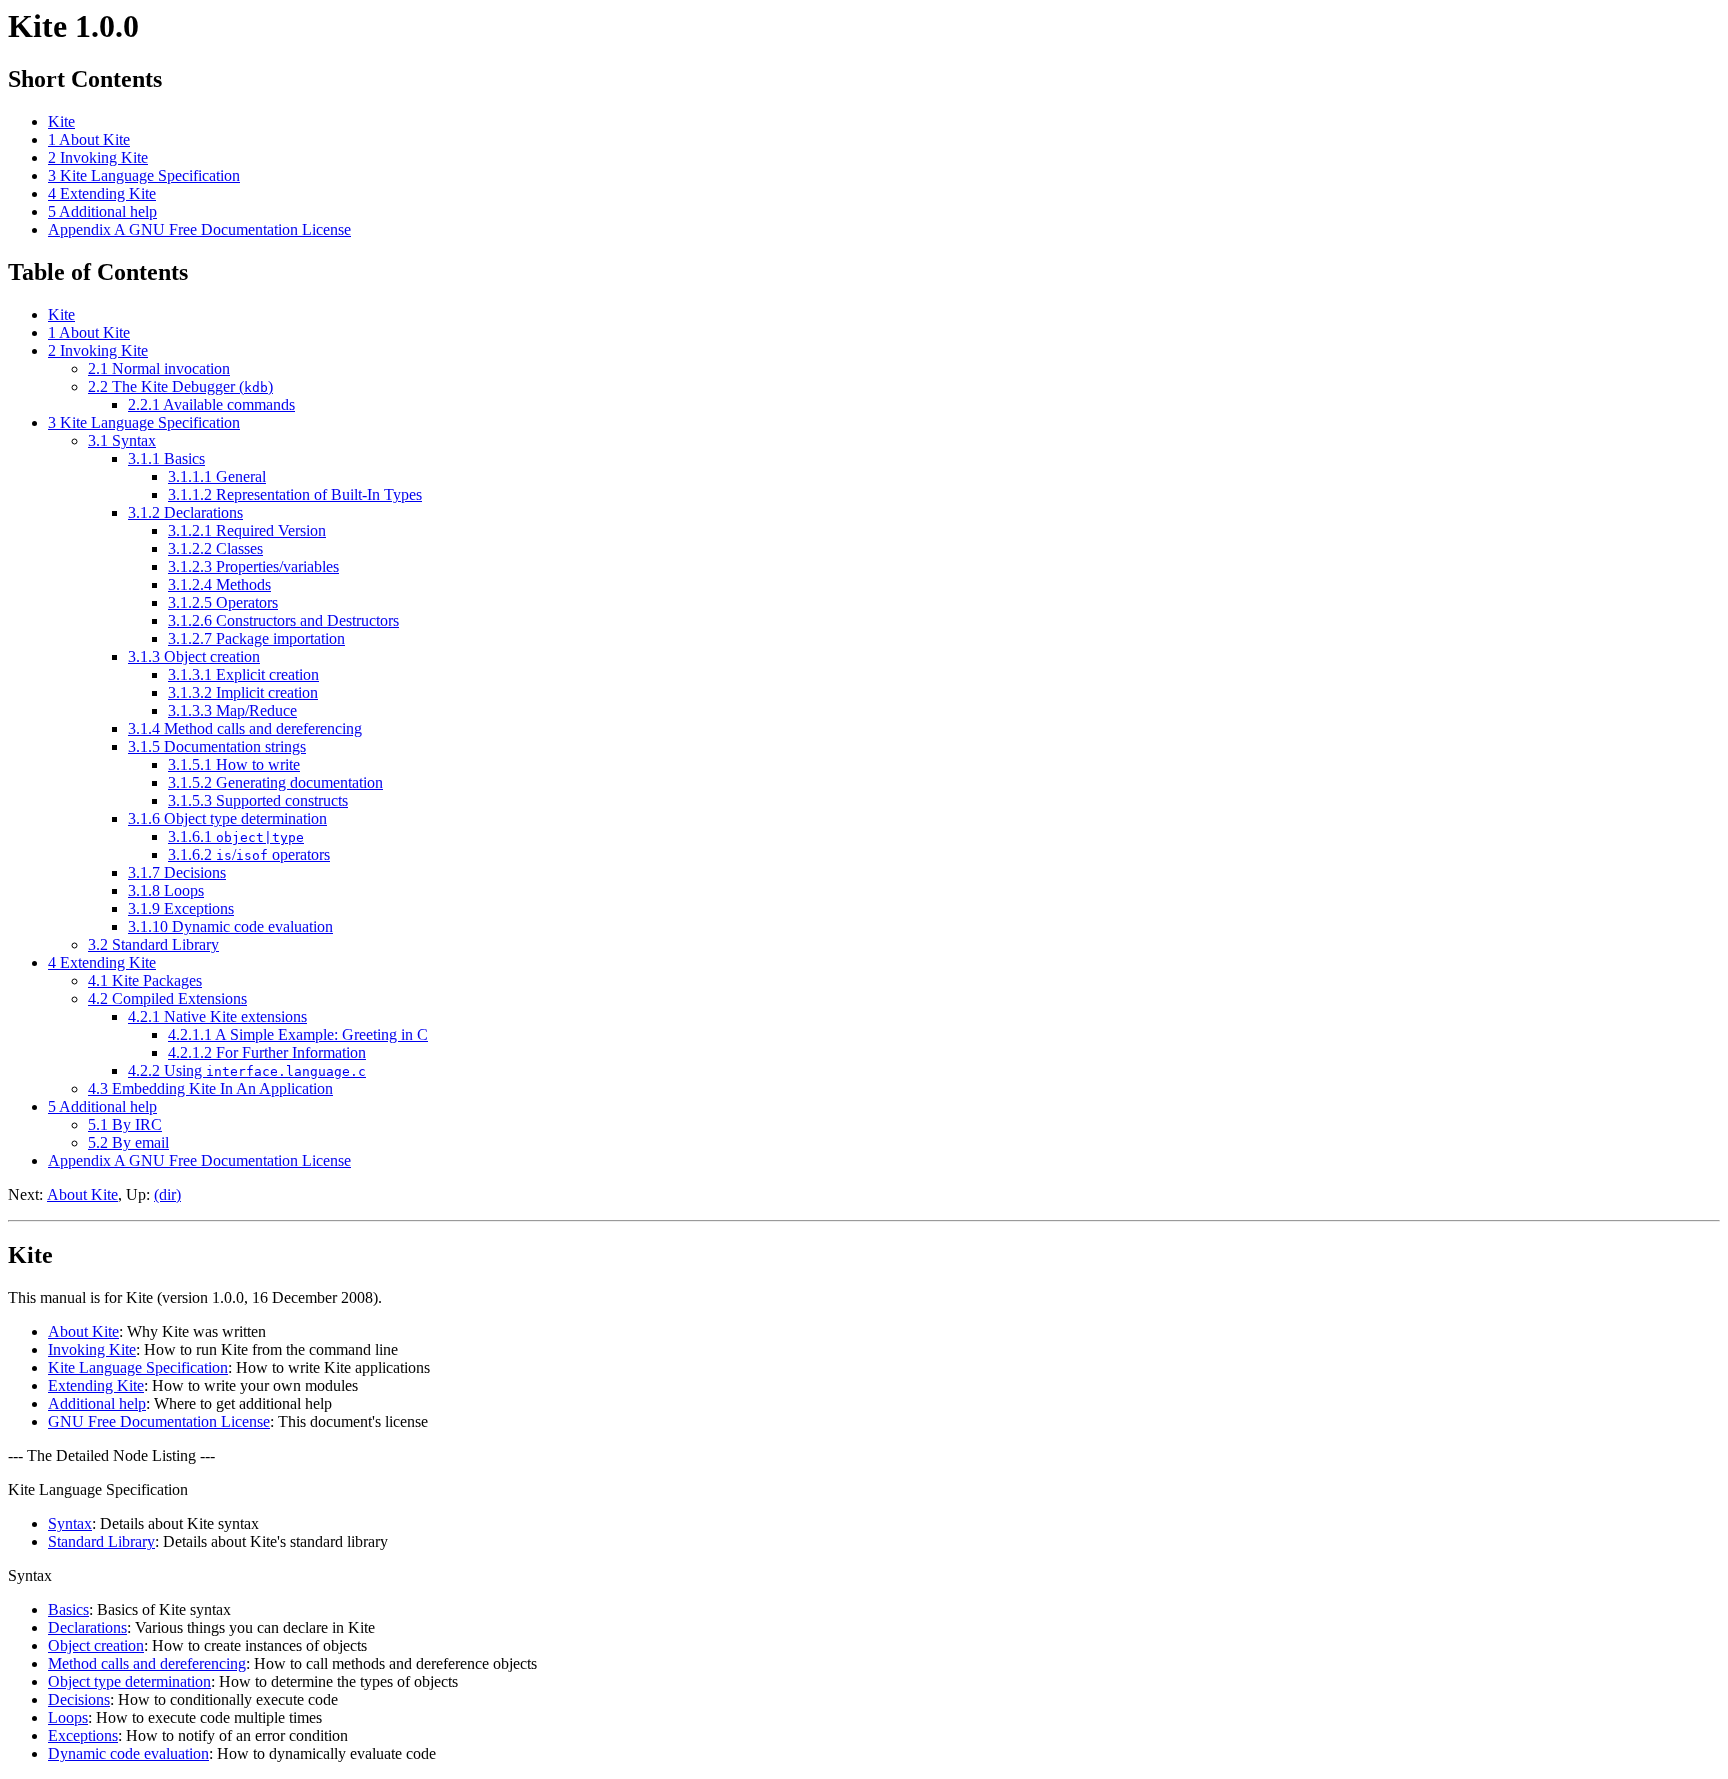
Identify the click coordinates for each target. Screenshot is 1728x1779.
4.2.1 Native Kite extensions (217, 1016)
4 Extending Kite (102, 193)
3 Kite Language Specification (144, 175)
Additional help (97, 1403)
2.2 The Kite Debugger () (180, 386)
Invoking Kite (92, 1349)
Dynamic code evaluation (128, 1753)
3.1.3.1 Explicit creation (243, 674)
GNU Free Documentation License (159, 1421)
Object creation (96, 1645)
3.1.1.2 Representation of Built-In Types (295, 494)
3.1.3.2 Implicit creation (243, 692)
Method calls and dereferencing (147, 1663)
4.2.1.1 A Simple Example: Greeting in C (298, 1034)
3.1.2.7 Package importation (256, 638)
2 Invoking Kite (98, 157)
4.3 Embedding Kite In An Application (210, 1088)
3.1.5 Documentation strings (217, 746)
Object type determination (129, 1681)
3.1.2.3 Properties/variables (253, 566)
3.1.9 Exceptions (181, 908)
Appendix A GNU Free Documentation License (199, 229)
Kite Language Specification (138, 1367)
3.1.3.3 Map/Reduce (232, 710)
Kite (61, 121)
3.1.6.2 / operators (249, 854)
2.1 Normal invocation (159, 368)
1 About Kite (89, 139)
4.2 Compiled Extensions (167, 998)
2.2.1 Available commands (211, 404)
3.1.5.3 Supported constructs (258, 800)
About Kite (82, 1194)
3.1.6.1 (236, 836)
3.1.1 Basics (166, 458)
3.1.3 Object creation (194, 656)
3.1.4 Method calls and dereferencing (245, 728)
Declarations (87, 1627)
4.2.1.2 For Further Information (267, 1052)
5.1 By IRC (125, 1124)
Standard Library (101, 1541)
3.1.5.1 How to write (234, 764)
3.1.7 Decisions (177, 872)
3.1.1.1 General (217, 476)
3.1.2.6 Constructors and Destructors (283, 620)
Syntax (70, 1523)
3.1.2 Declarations (185, 512)
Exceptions (83, 1735)
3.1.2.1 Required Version (247, 530)
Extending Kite (96, 1385)
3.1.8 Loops (166, 890)
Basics (68, 1609)
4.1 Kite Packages (145, 980)
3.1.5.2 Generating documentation (275, 782)
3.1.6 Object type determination (227, 818)
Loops (68, 1717)
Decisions (79, 1699)
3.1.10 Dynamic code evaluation (230, 926)
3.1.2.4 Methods (219, 584)
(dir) (167, 1194)
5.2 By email (128, 1142)
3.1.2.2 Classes (215, 548)
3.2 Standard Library (153, 944)
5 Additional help (102, 211)
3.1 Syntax (122, 440)
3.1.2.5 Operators (223, 602)
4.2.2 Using (247, 1070)
